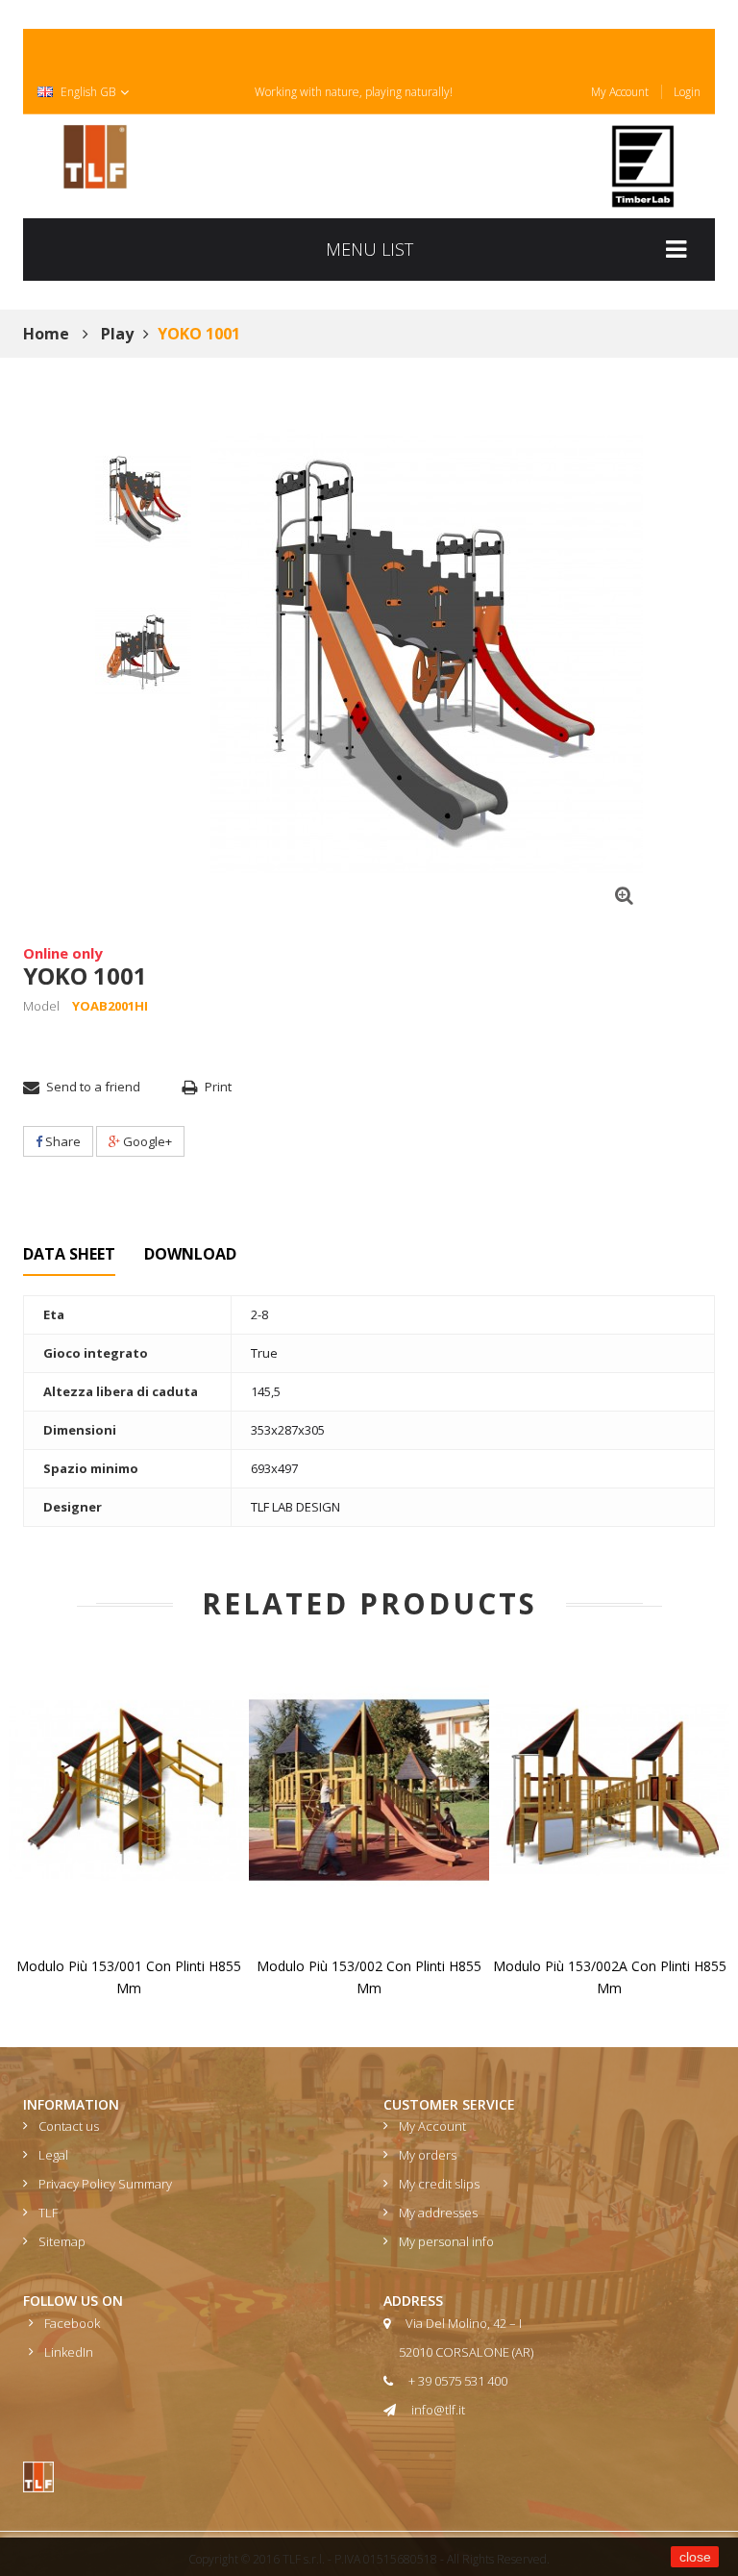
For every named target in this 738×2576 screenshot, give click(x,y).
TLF (48, 2213)
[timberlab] (643, 166)
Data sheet (69, 1254)
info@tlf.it (438, 2410)
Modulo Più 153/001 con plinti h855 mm (129, 1977)
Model (41, 1006)
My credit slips (439, 2184)
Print (218, 1087)
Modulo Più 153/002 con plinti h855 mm (369, 1977)
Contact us (69, 2126)
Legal (53, 2155)
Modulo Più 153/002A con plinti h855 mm (610, 1977)
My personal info (446, 2241)
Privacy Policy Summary (105, 2184)
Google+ (146, 1141)
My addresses (438, 2213)
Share (61, 1141)
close (695, 2557)
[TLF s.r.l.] (95, 157)
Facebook (72, 2323)
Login (687, 92)
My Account (620, 92)
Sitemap (62, 2241)
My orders (428, 2155)
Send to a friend (93, 1087)
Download (190, 1254)
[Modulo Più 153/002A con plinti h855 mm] (609, 1789)
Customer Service (449, 2104)
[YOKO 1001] (143, 499)
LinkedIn (69, 2352)
